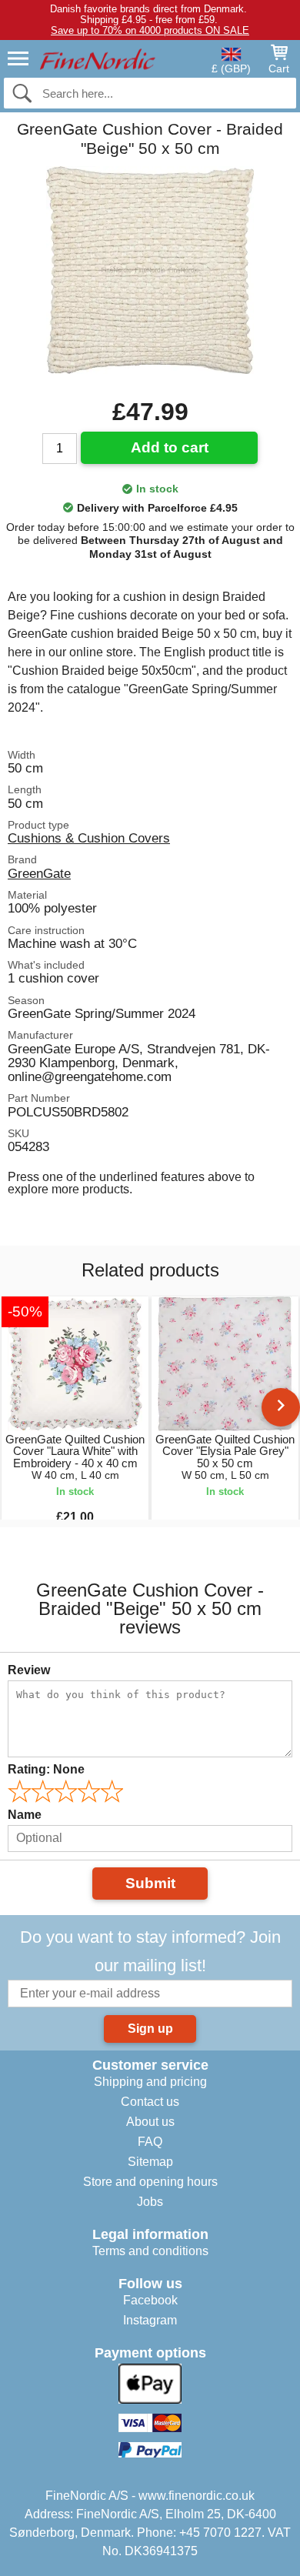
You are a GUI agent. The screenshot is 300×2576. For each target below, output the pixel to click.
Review (29, 1670)
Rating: (46, 1769)
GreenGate (39, 873)
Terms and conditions (150, 2251)
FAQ (150, 2142)
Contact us (150, 2102)
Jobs (150, 2202)
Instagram (150, 2320)
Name (25, 1815)
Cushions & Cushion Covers (89, 838)
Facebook (150, 2300)
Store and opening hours (150, 2182)
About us (150, 2122)
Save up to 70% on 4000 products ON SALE (150, 30)
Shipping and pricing (150, 2082)
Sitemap (150, 2162)
